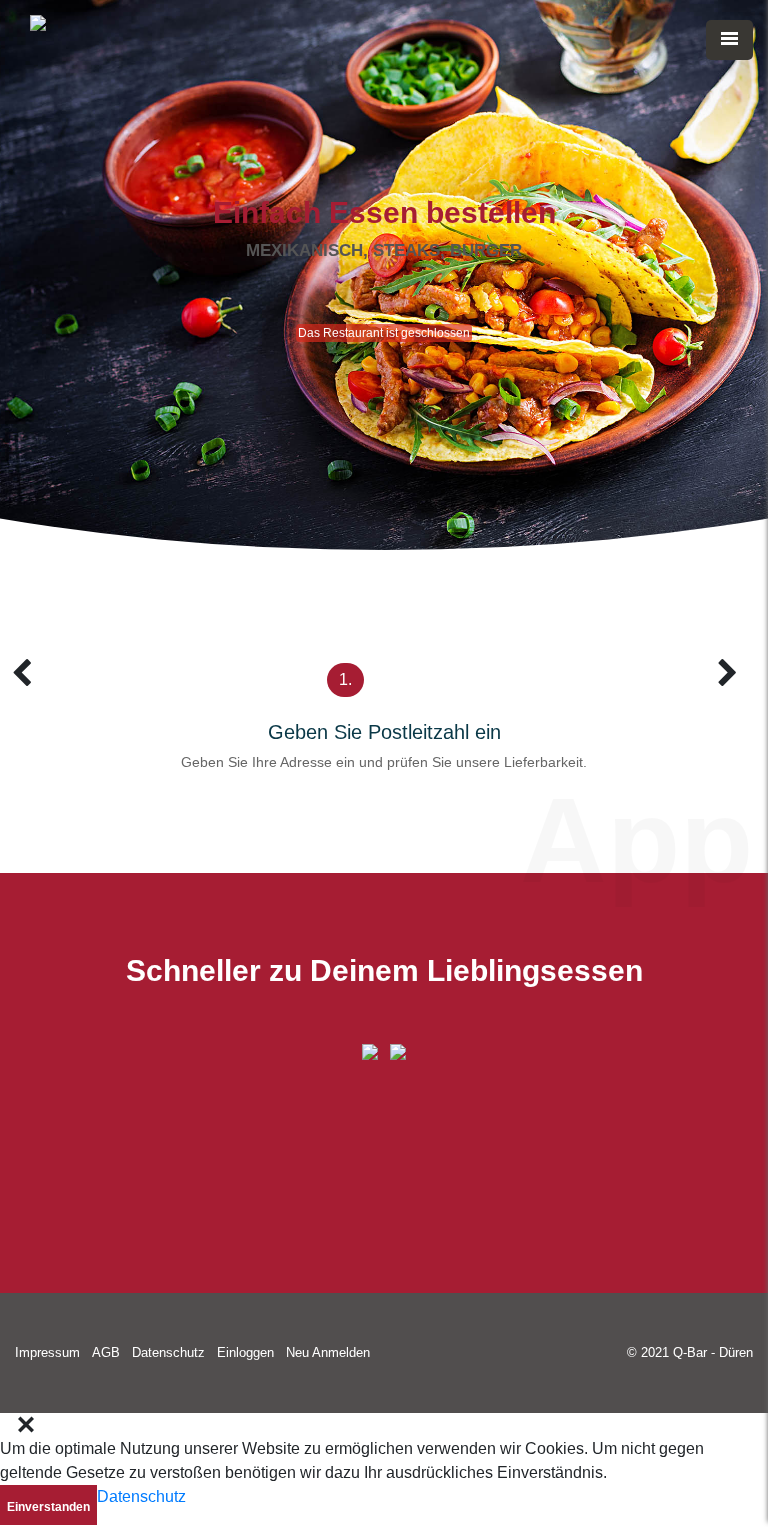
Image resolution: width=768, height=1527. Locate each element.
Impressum (47, 1352)
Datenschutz (168, 1352)
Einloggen (245, 1352)
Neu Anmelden (328, 1352)
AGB (106, 1352)
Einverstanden (48, 1507)
